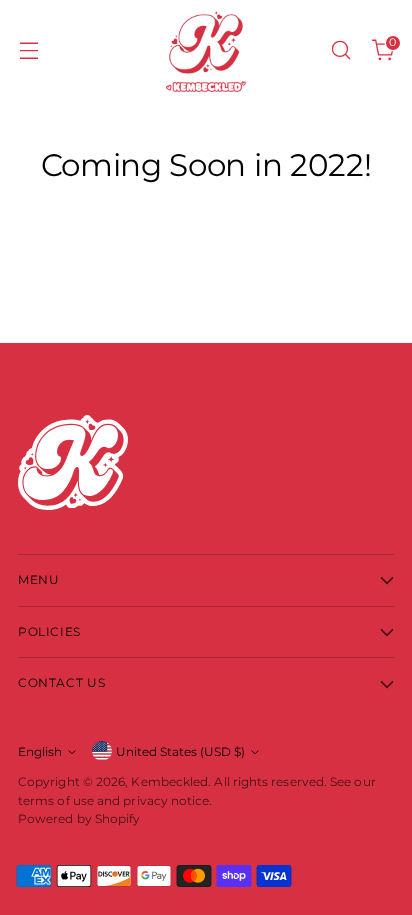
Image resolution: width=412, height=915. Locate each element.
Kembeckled (169, 781)
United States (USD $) (180, 751)
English (40, 751)
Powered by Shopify (79, 818)
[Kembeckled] (206, 50)
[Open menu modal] (28, 50)
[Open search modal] (340, 50)
